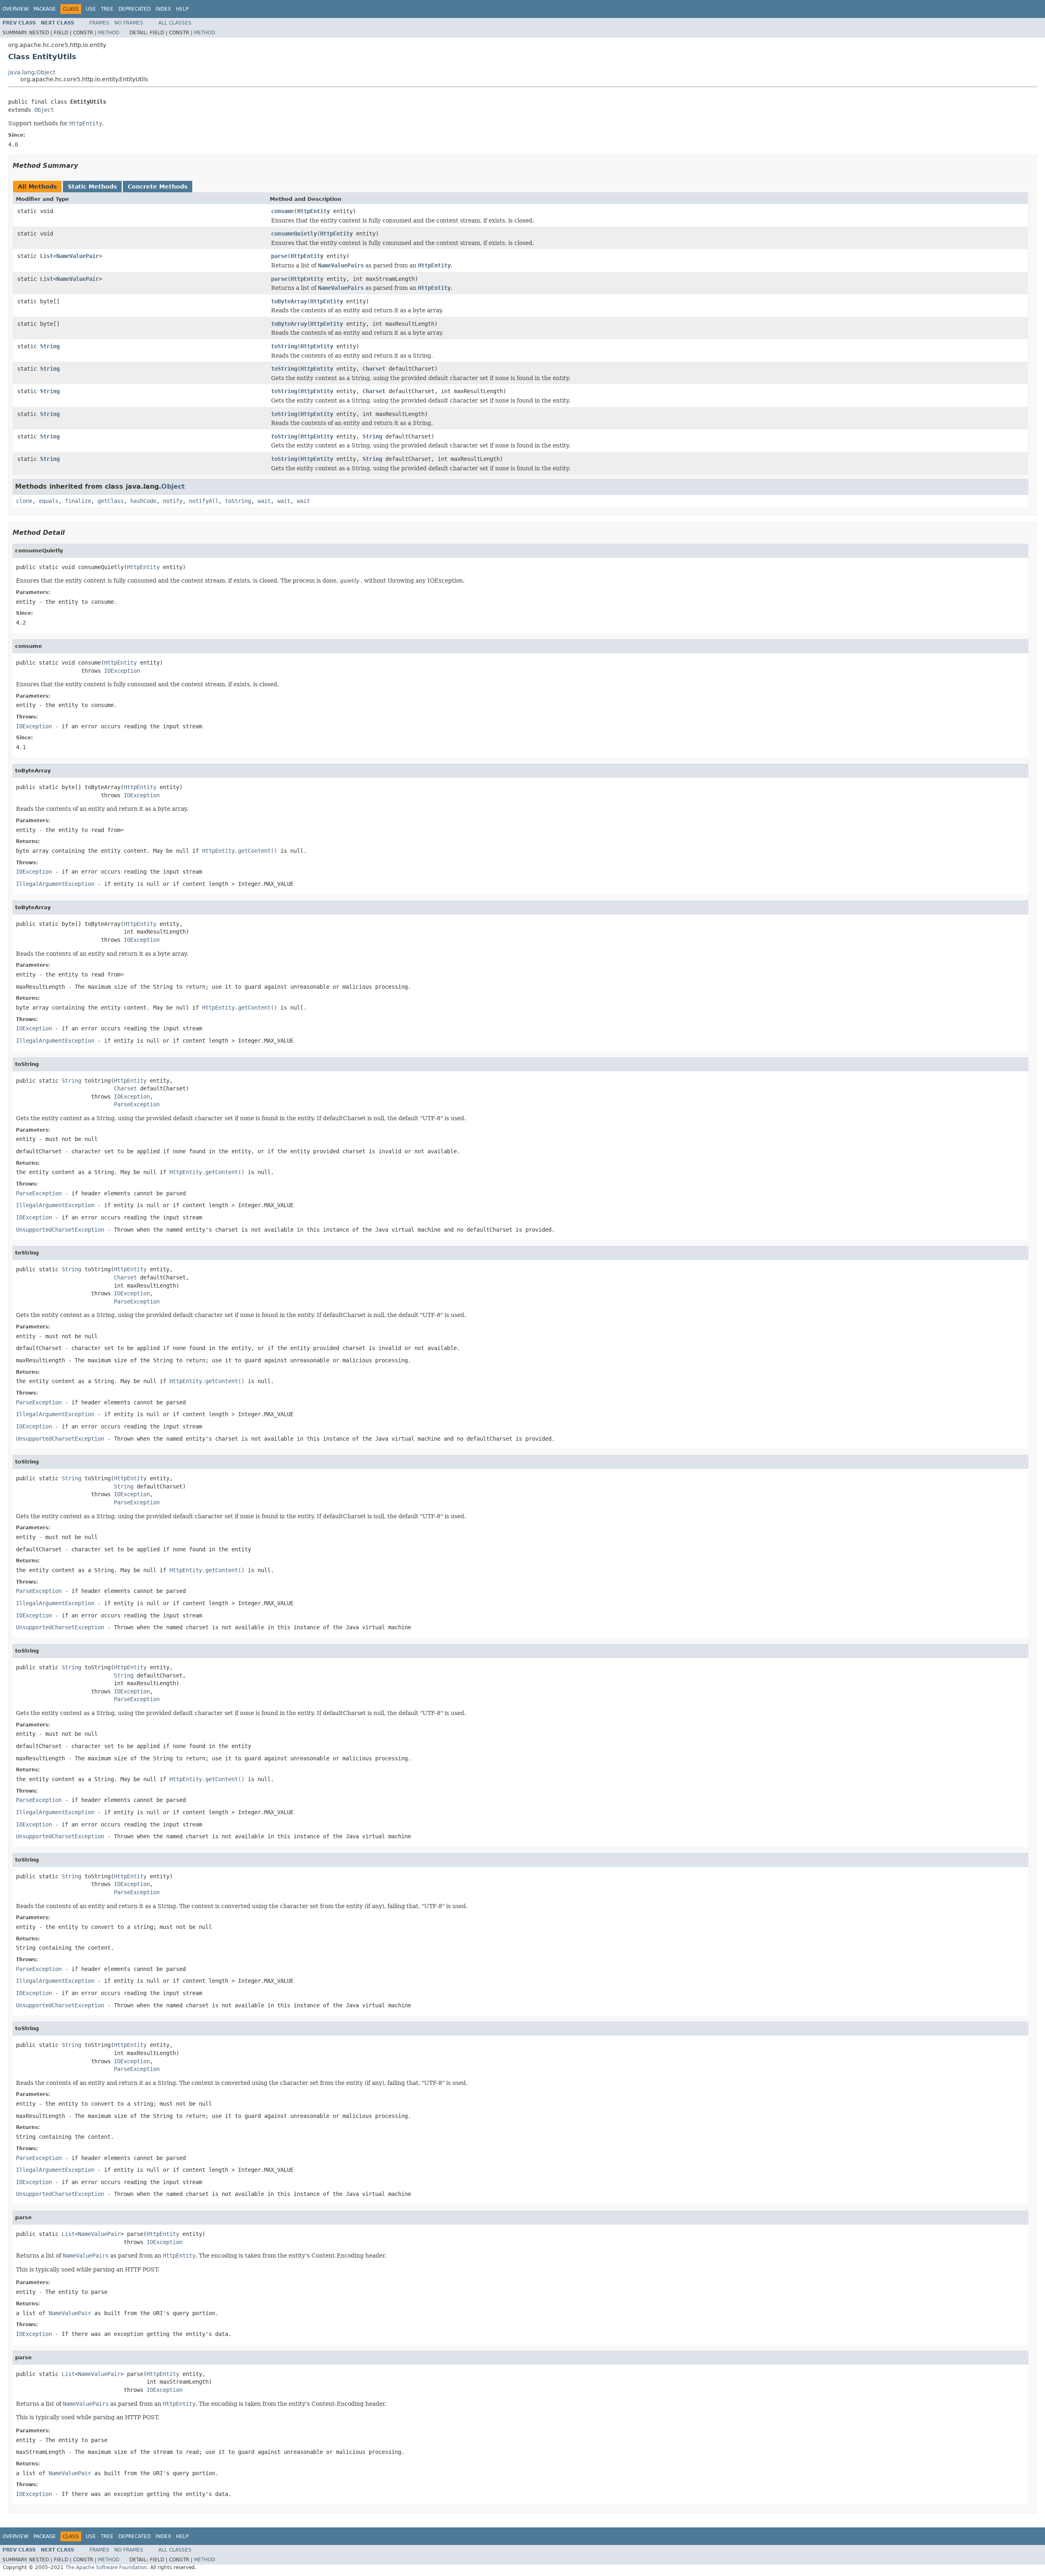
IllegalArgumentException (55, 884)
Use (91, 9)
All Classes (175, 23)
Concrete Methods (158, 187)
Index (163, 9)
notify (173, 501)
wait (264, 501)
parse (279, 256)
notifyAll (204, 501)
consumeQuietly (294, 234)
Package (45, 9)
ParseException (137, 1104)
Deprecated (135, 9)
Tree (107, 9)
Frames (99, 23)
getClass (111, 501)
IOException (122, 671)
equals (49, 501)
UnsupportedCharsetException (60, 1230)
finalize (78, 501)
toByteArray (289, 301)
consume (282, 211)
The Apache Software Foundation (106, 2567)
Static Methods (92, 187)
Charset (374, 369)
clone (24, 501)
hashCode (143, 501)
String (50, 346)
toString (284, 346)
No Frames (129, 23)
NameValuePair (78, 256)
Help (182, 9)
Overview (16, 9)
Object (44, 110)
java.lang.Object (32, 72)
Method (109, 33)
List (47, 256)
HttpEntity (313, 211)
